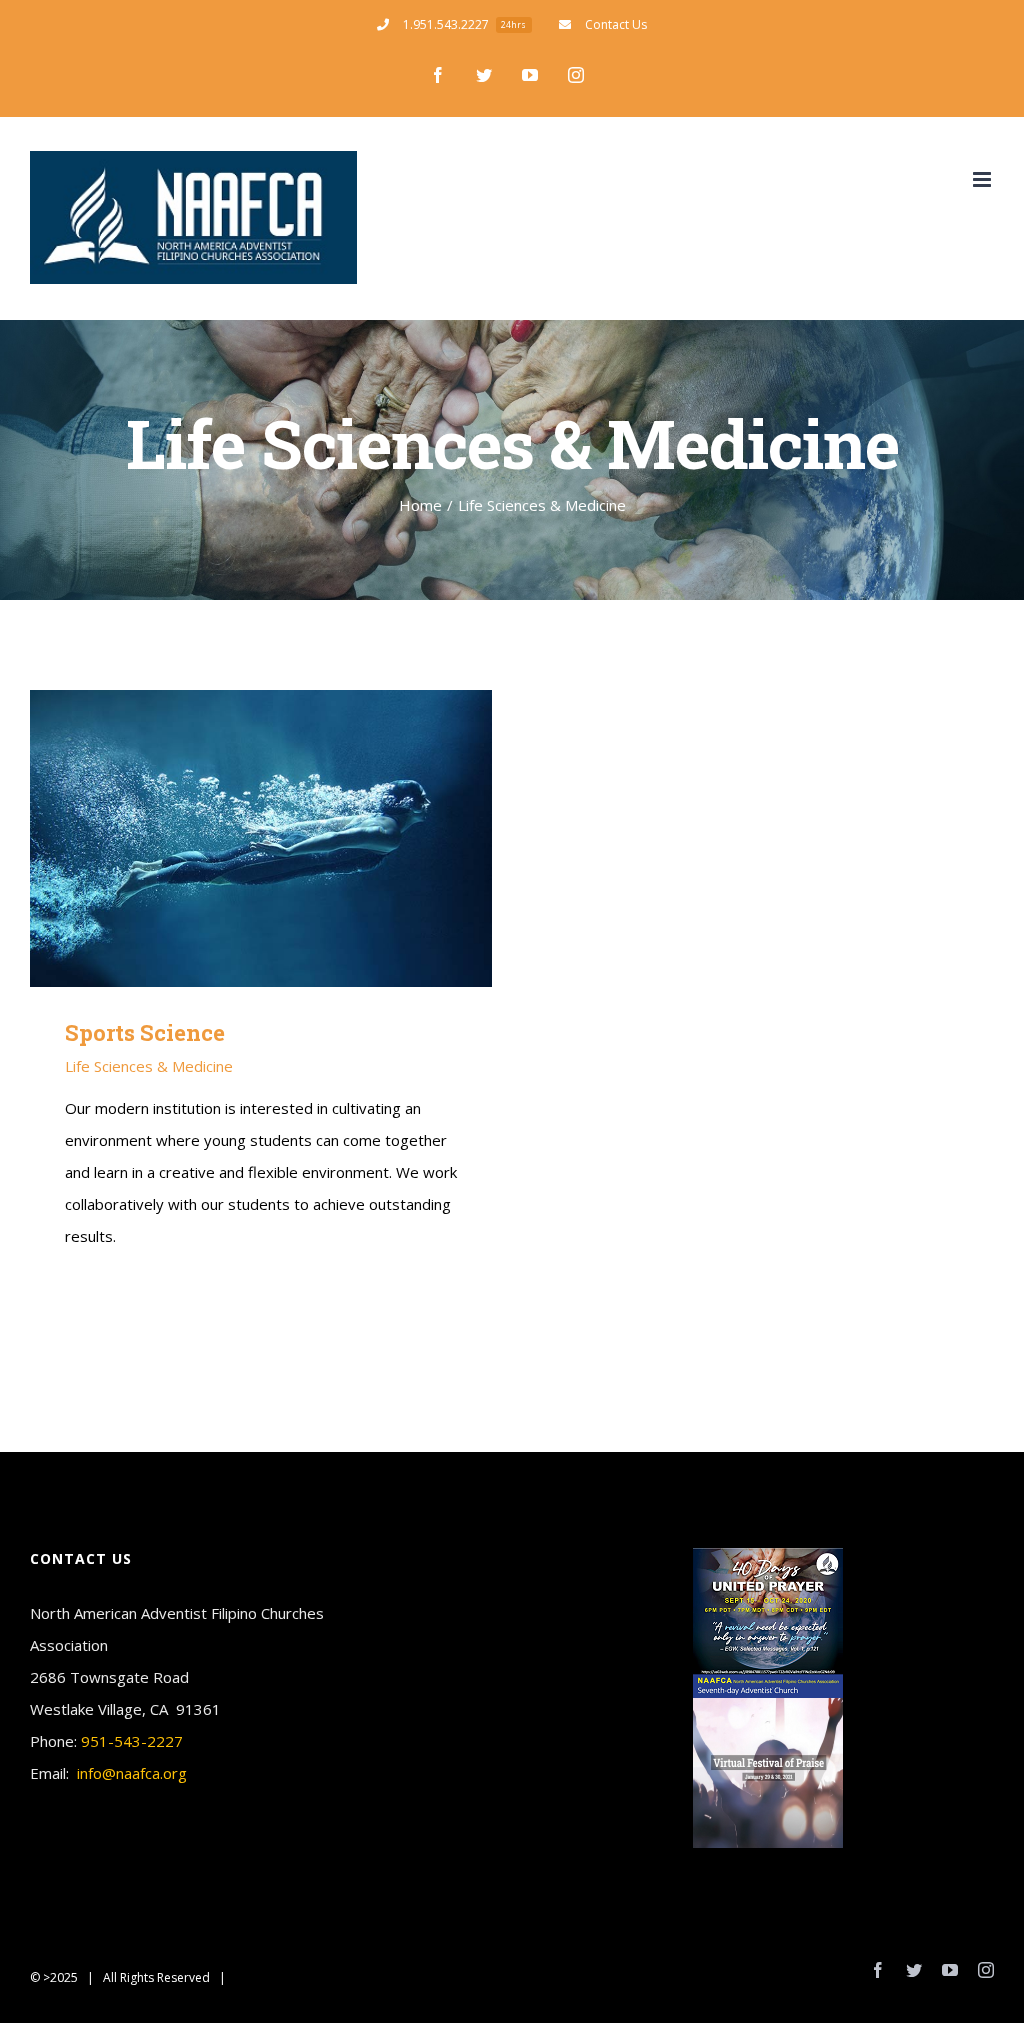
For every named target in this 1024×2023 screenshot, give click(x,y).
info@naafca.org (132, 1773)
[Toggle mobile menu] (983, 179)
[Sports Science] (261, 838)
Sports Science (231, 838)
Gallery (289, 838)
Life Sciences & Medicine (149, 1066)
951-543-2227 (132, 1741)
